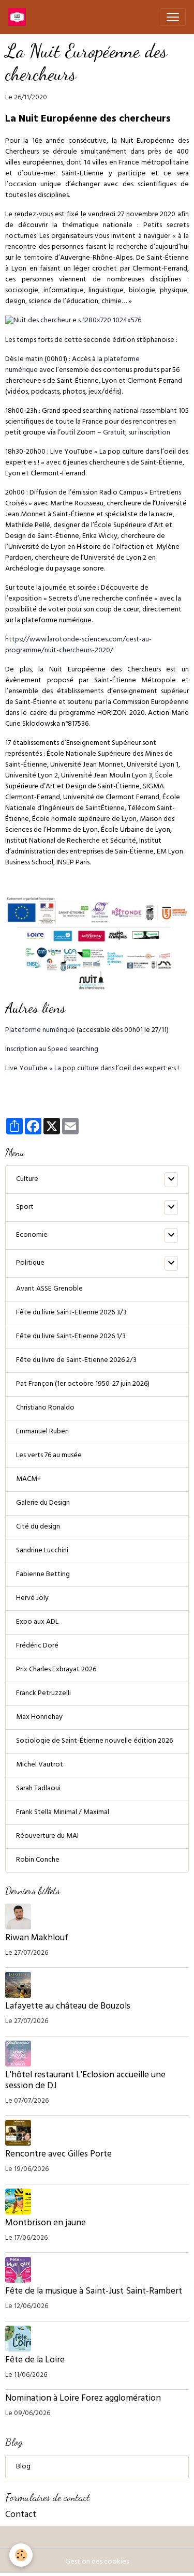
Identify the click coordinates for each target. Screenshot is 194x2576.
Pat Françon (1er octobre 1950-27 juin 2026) (83, 1384)
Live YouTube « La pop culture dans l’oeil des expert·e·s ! (92, 1069)
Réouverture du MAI (47, 1837)
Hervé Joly (32, 1599)
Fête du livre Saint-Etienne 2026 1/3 (71, 1337)
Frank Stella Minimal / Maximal (63, 1813)
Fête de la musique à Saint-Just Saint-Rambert (94, 2292)
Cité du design (38, 1527)
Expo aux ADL (37, 1622)
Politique (30, 1263)
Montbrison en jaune (46, 2224)
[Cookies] (21, 2555)
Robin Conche (38, 1860)
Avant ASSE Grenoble (49, 1289)
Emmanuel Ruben (42, 1432)
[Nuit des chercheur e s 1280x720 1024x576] (73, 321)
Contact (21, 2515)
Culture (27, 1180)
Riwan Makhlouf (37, 1939)
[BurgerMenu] (173, 17)
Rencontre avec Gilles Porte (59, 2155)
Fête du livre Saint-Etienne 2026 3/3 (71, 1313)
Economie (32, 1235)
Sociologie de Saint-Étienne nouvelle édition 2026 (94, 1741)
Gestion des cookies (97, 2562)
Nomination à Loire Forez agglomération (83, 2399)
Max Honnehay (39, 1718)
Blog (23, 2467)
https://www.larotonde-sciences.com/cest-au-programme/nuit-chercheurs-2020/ (78, 646)
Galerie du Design (43, 1503)
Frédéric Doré (37, 1646)
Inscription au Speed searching (52, 1050)
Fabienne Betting (43, 1575)
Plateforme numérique (40, 1031)
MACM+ (28, 1480)
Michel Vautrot (40, 1765)
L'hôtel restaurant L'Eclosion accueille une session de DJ (85, 2081)
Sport (25, 1208)
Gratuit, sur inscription (137, 433)
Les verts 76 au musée (49, 1456)
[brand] (19, 17)
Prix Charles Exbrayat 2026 (56, 1670)
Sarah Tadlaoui (38, 1789)
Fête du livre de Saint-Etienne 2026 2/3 (76, 1361)
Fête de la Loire (35, 2361)
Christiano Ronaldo (45, 1408)
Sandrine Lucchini (42, 1551)
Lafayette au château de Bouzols (68, 2007)
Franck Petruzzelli (43, 1694)
